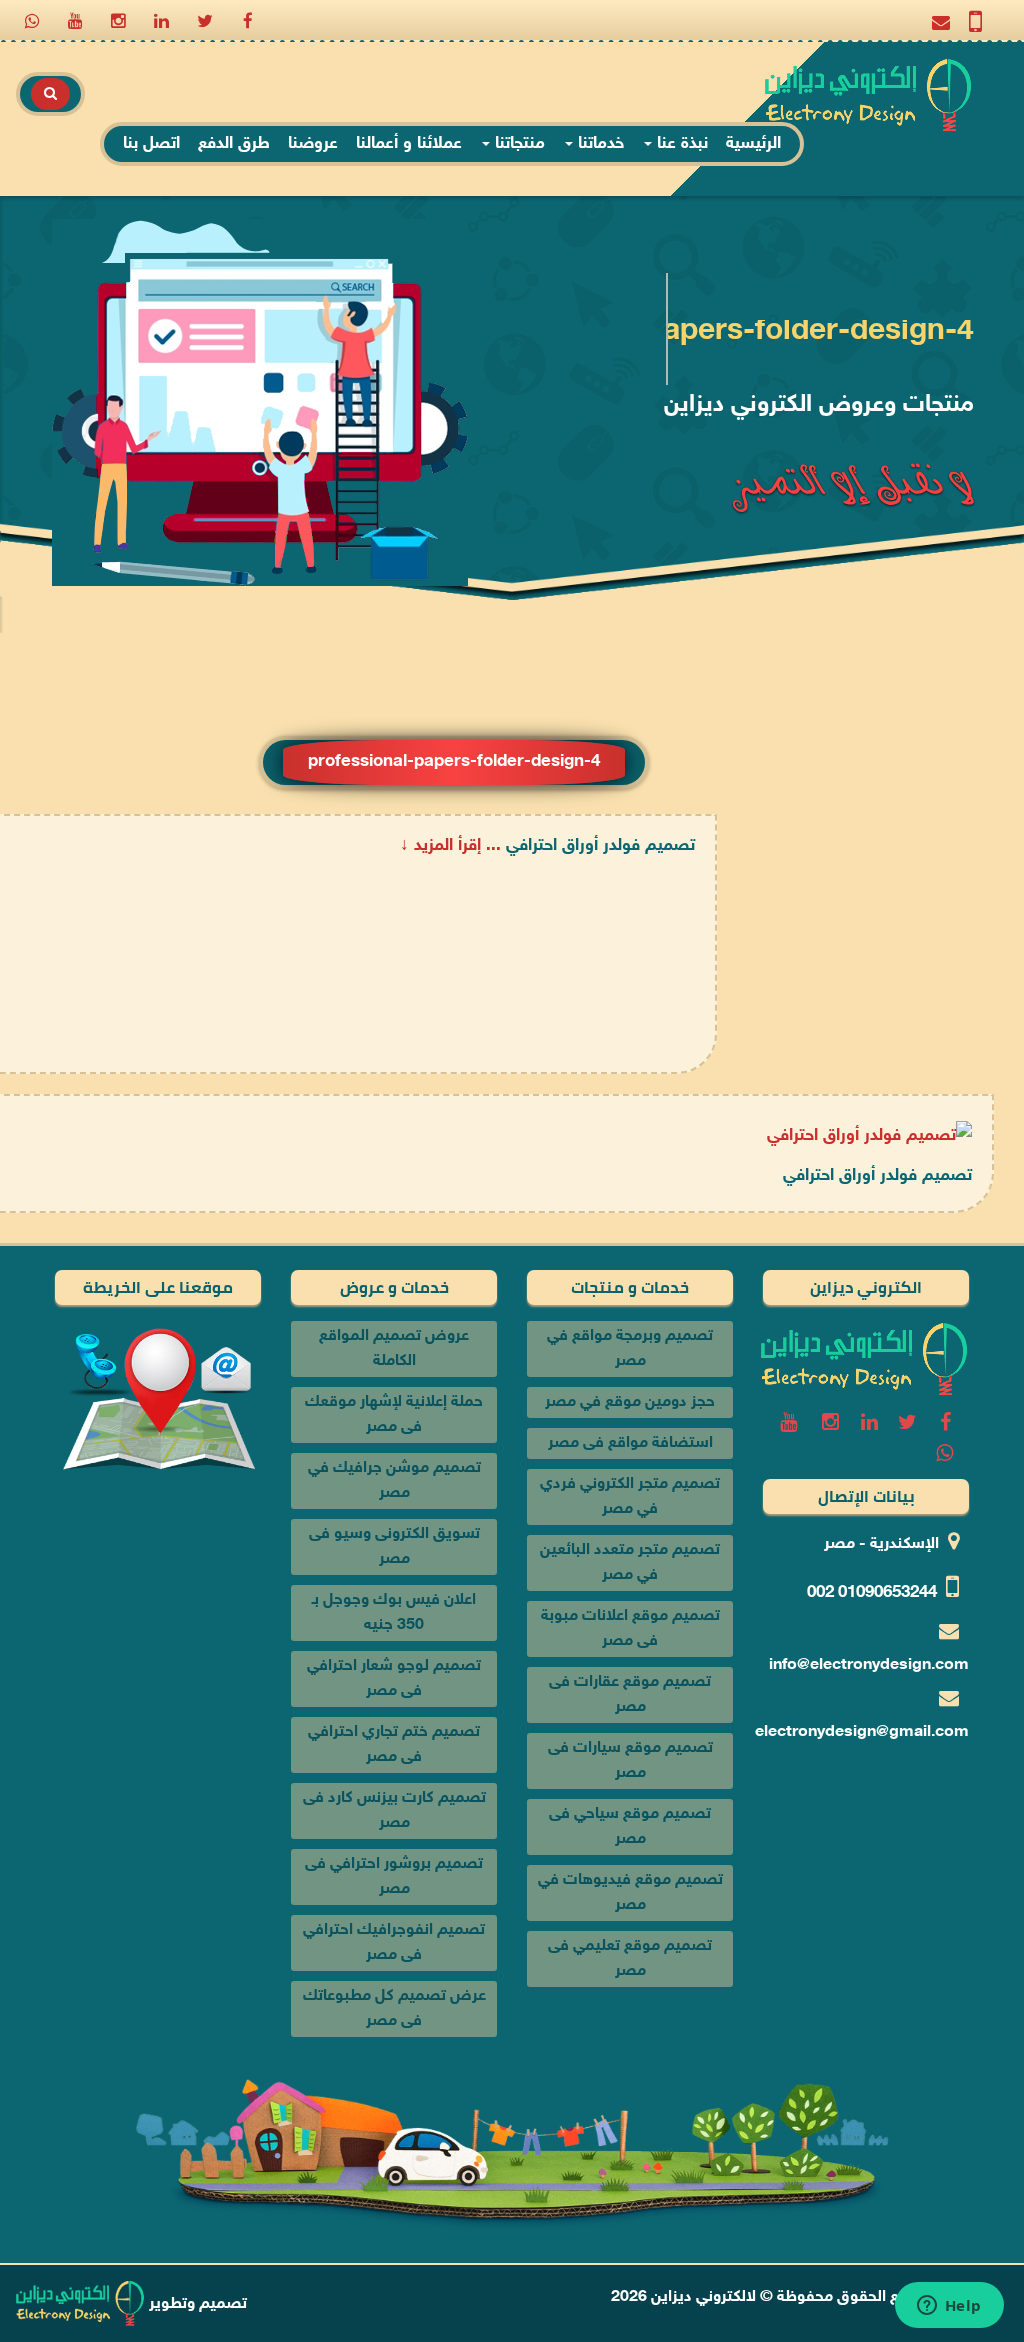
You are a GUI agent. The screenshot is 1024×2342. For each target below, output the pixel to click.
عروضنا (313, 144)
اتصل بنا (151, 144)
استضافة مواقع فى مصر (630, 1443)
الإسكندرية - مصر (881, 1544)
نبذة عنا (680, 144)
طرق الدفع (234, 144)
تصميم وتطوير (196, 2304)
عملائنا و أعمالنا (409, 144)
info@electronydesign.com (869, 1665)
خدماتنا (598, 144)
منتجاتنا (517, 144)
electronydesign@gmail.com (862, 1732)
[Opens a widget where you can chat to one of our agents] (949, 2307)
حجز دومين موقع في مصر (630, 1402)
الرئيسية (753, 144)
